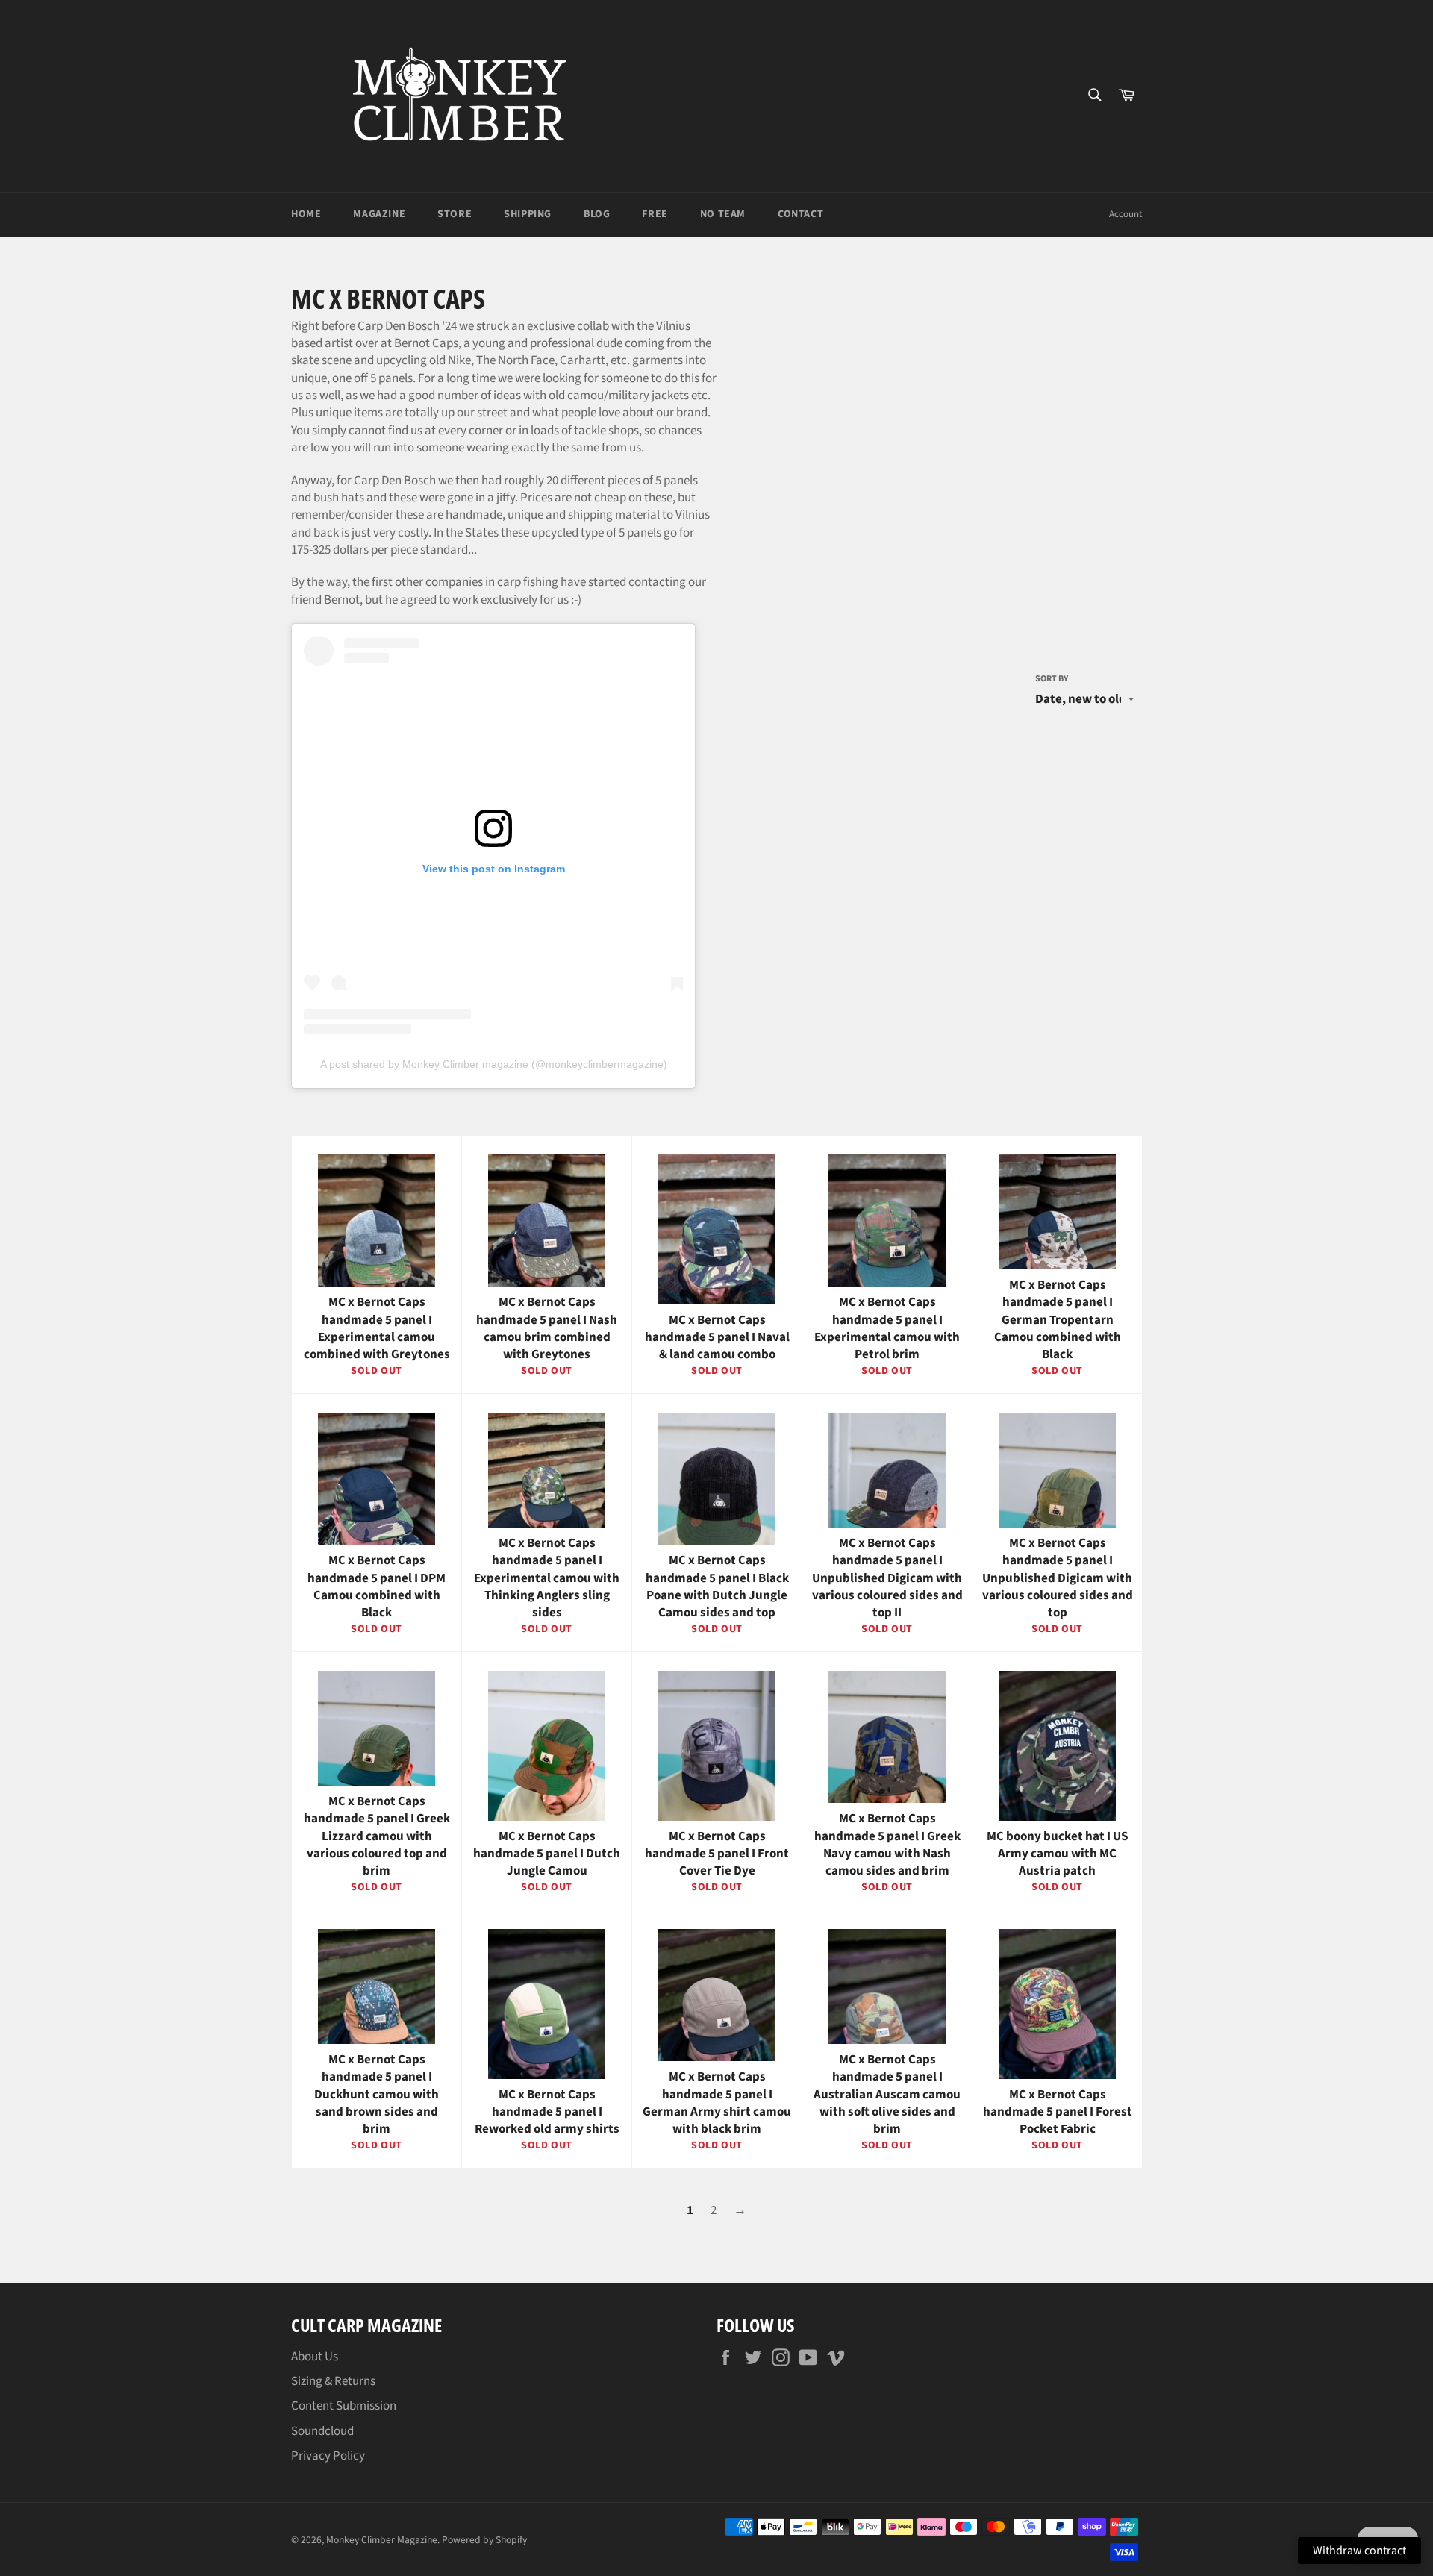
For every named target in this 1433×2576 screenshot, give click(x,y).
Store (455, 214)
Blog (597, 214)
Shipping (528, 214)
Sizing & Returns (333, 2381)
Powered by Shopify (484, 2540)
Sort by (1052, 679)
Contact (800, 214)
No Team (723, 214)
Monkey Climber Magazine (382, 2540)
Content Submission (344, 2406)
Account (1126, 214)
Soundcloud (322, 2431)
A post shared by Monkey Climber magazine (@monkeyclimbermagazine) (494, 1064)
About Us (315, 2357)
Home (306, 214)
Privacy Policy (328, 2456)
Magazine (379, 214)
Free (655, 214)
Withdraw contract (1359, 2551)
